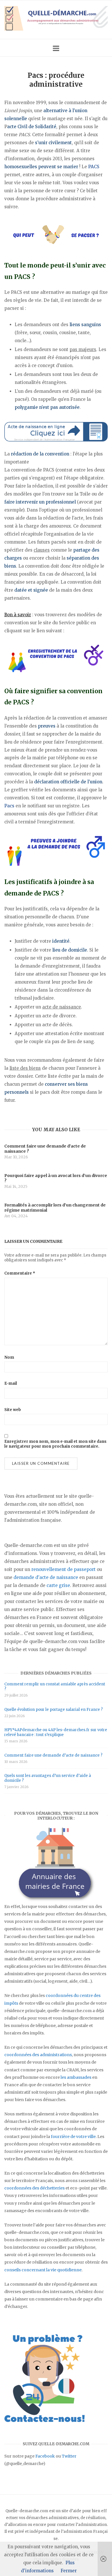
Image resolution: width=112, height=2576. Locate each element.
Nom (9, 1357)
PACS (94, 167)
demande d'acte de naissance (46, 1577)
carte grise (58, 1585)
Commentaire (20, 1273)
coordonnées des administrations (38, 2055)
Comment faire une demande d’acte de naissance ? (53, 1755)
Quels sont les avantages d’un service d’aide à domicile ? (48, 1778)
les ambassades (76, 2077)
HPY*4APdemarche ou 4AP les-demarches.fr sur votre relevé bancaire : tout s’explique (56, 1732)
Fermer (69, 2571)
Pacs (9, 806)
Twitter (69, 2456)
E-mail (11, 1383)
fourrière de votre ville (73, 2137)
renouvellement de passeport (63, 1569)
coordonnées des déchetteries (34, 2188)
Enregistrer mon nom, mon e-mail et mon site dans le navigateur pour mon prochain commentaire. (55, 1444)
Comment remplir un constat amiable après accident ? (55, 1687)
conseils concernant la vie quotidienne (43, 2270)
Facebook (45, 2456)
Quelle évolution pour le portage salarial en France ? (54, 1710)
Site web (13, 1410)
